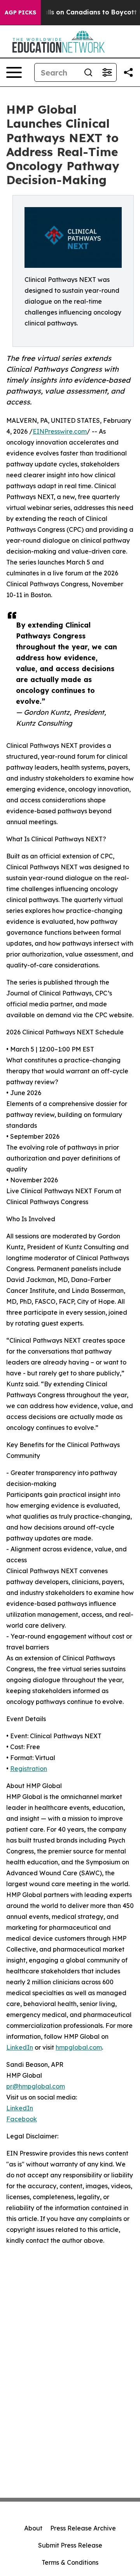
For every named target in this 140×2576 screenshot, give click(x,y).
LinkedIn (20, 2047)
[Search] (88, 72)
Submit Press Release (70, 2545)
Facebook (22, 2119)
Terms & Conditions (70, 2562)
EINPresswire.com (60, 431)
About (33, 2528)
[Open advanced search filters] (107, 72)
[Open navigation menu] (14, 72)
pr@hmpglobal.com (36, 2086)
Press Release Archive (83, 2528)
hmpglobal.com (79, 2047)
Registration (29, 1769)
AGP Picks (20, 12)
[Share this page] (128, 72)
